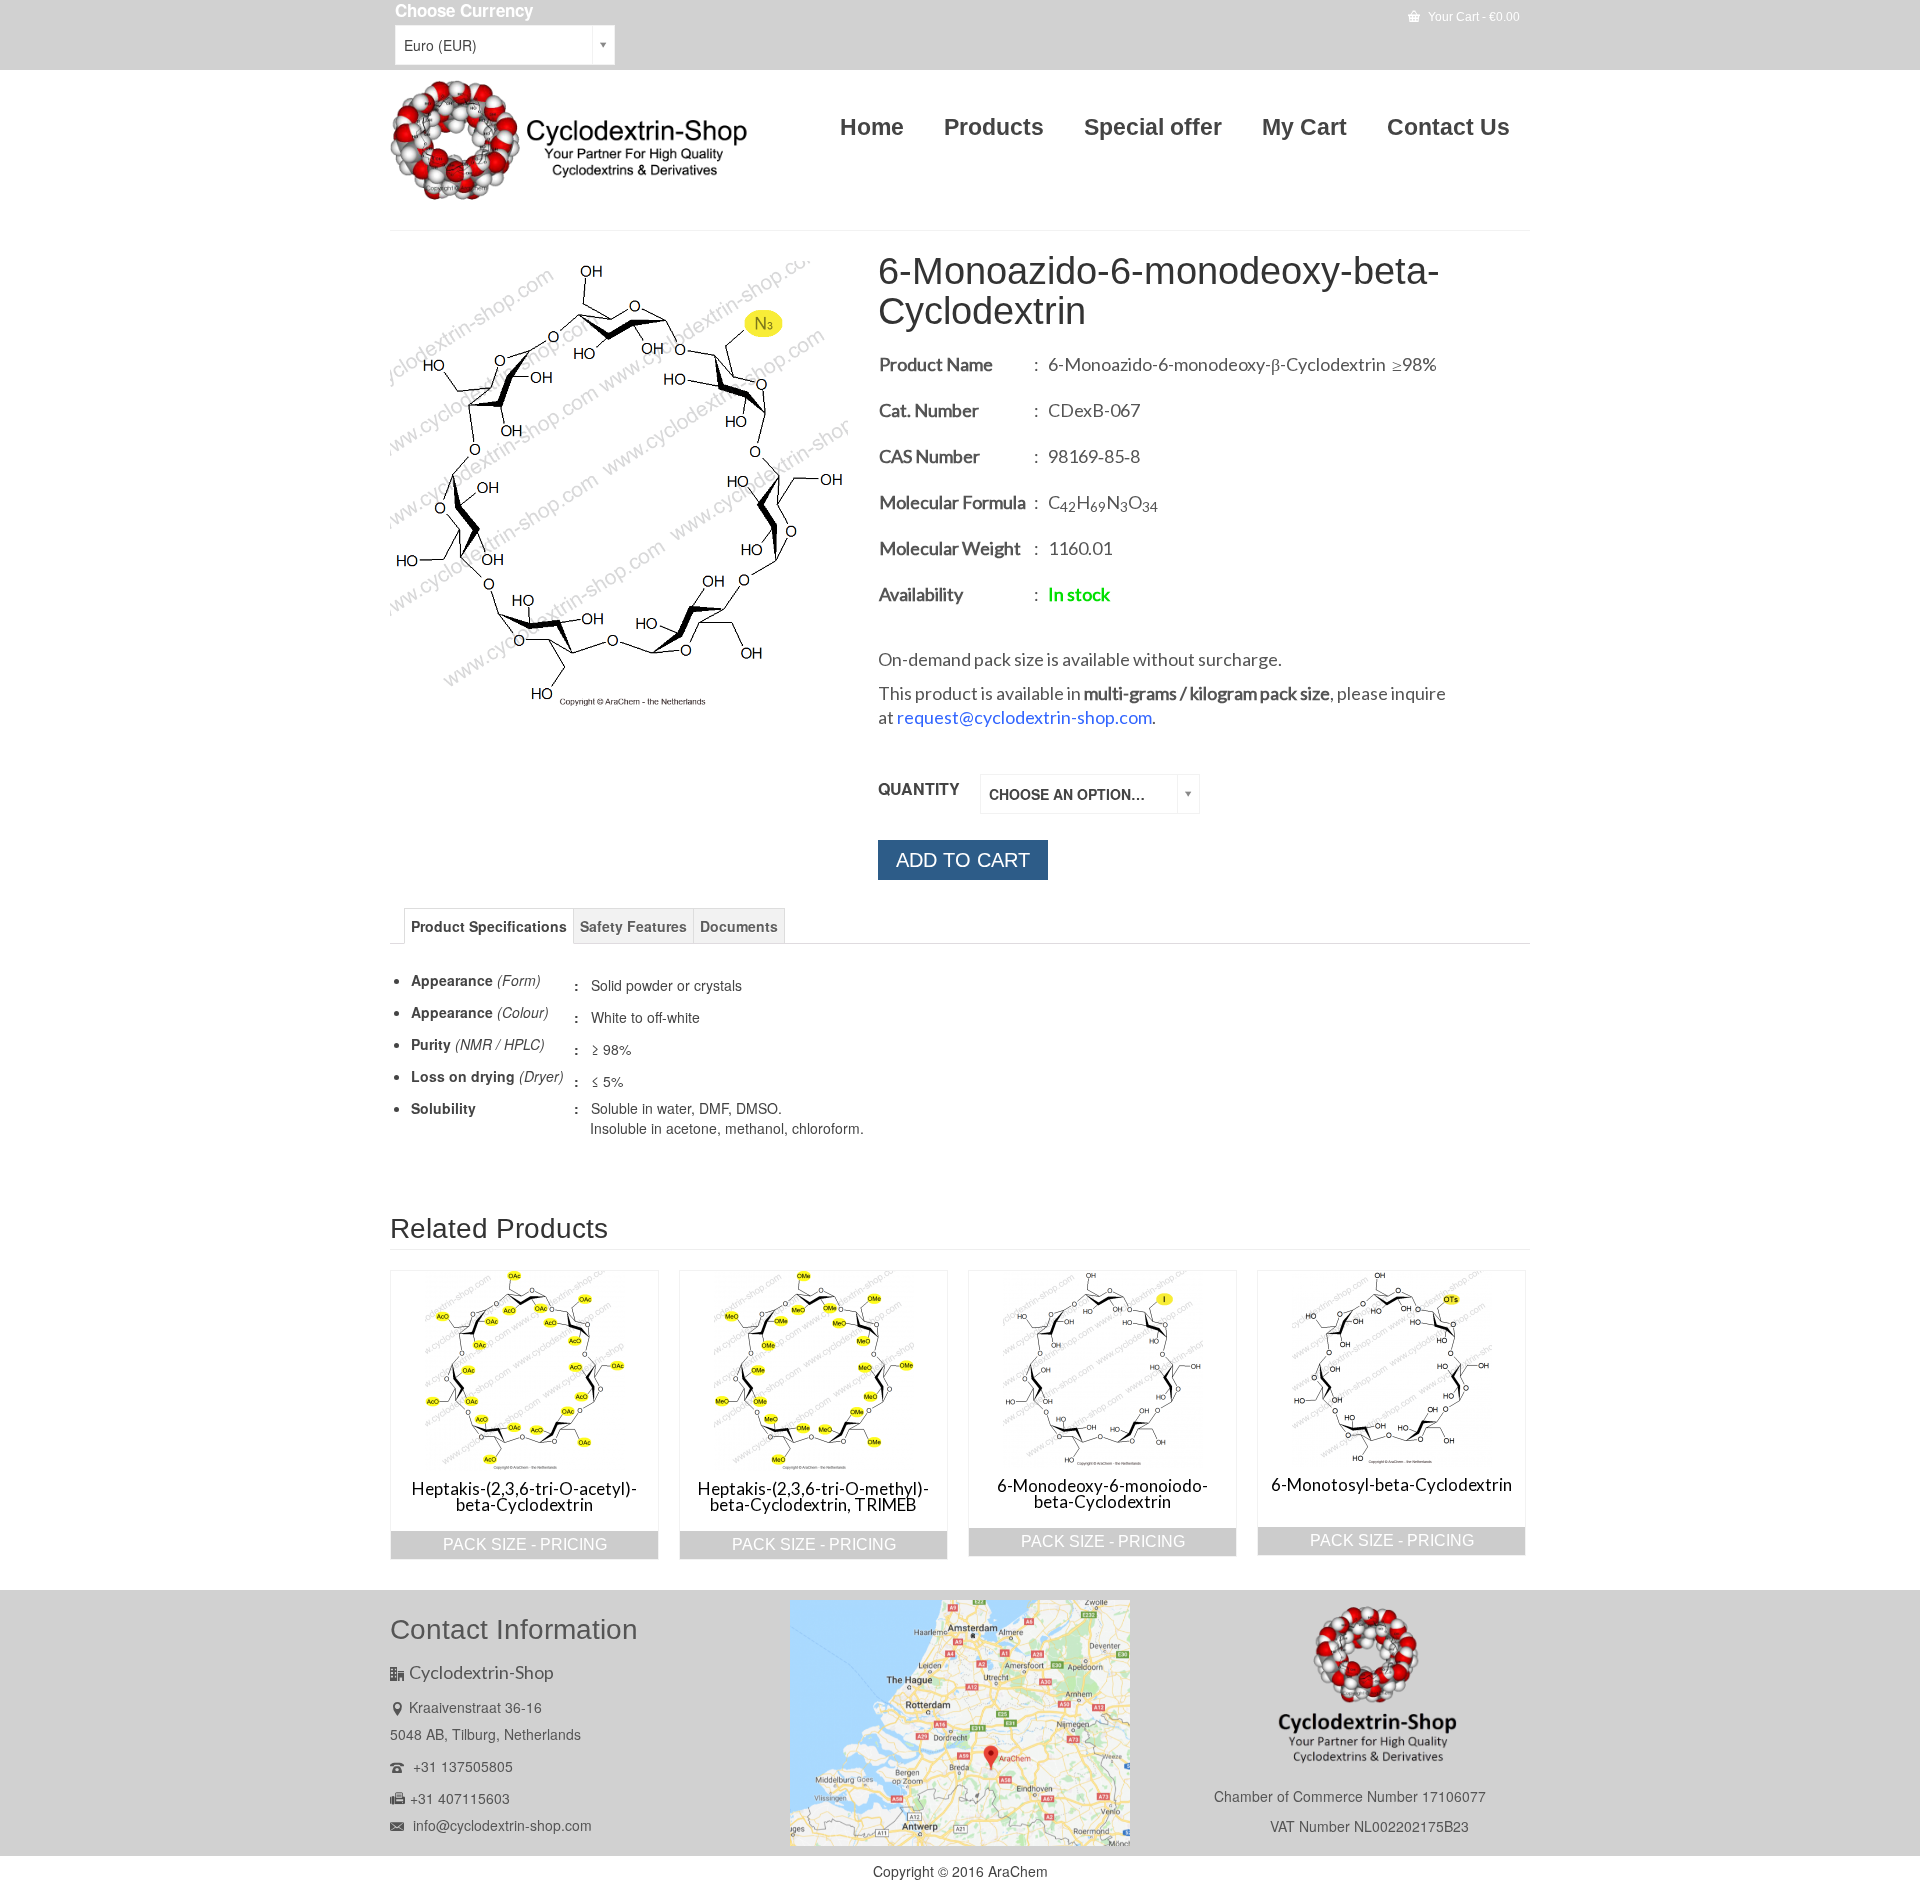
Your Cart (1472, 17)
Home (872, 127)
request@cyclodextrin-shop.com (1024, 717)
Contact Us (1448, 127)
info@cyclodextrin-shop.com (500, 1825)
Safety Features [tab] (633, 926)
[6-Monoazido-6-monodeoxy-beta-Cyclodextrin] (619, 484)
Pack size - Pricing (525, 1544)
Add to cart (963, 860)
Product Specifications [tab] (489, 926)
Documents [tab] (739, 926)
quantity (919, 788)
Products (994, 127)
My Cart (1304, 127)
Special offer (1153, 127)
